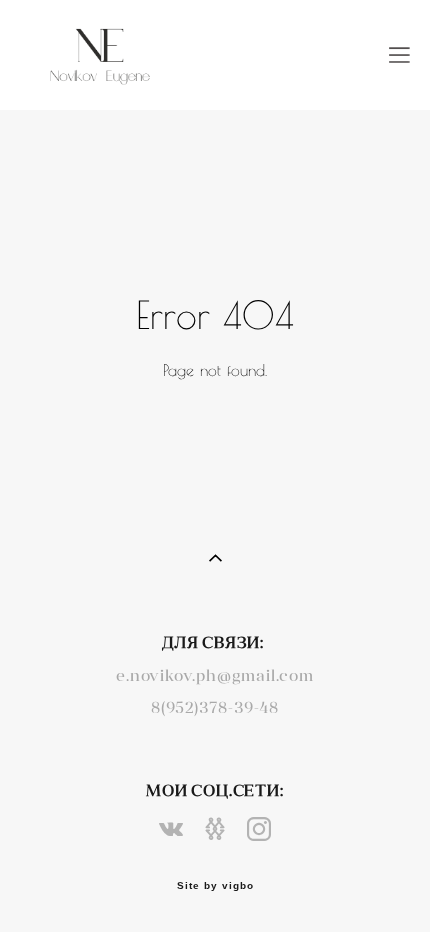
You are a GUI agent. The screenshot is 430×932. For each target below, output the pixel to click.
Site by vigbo (215, 886)
